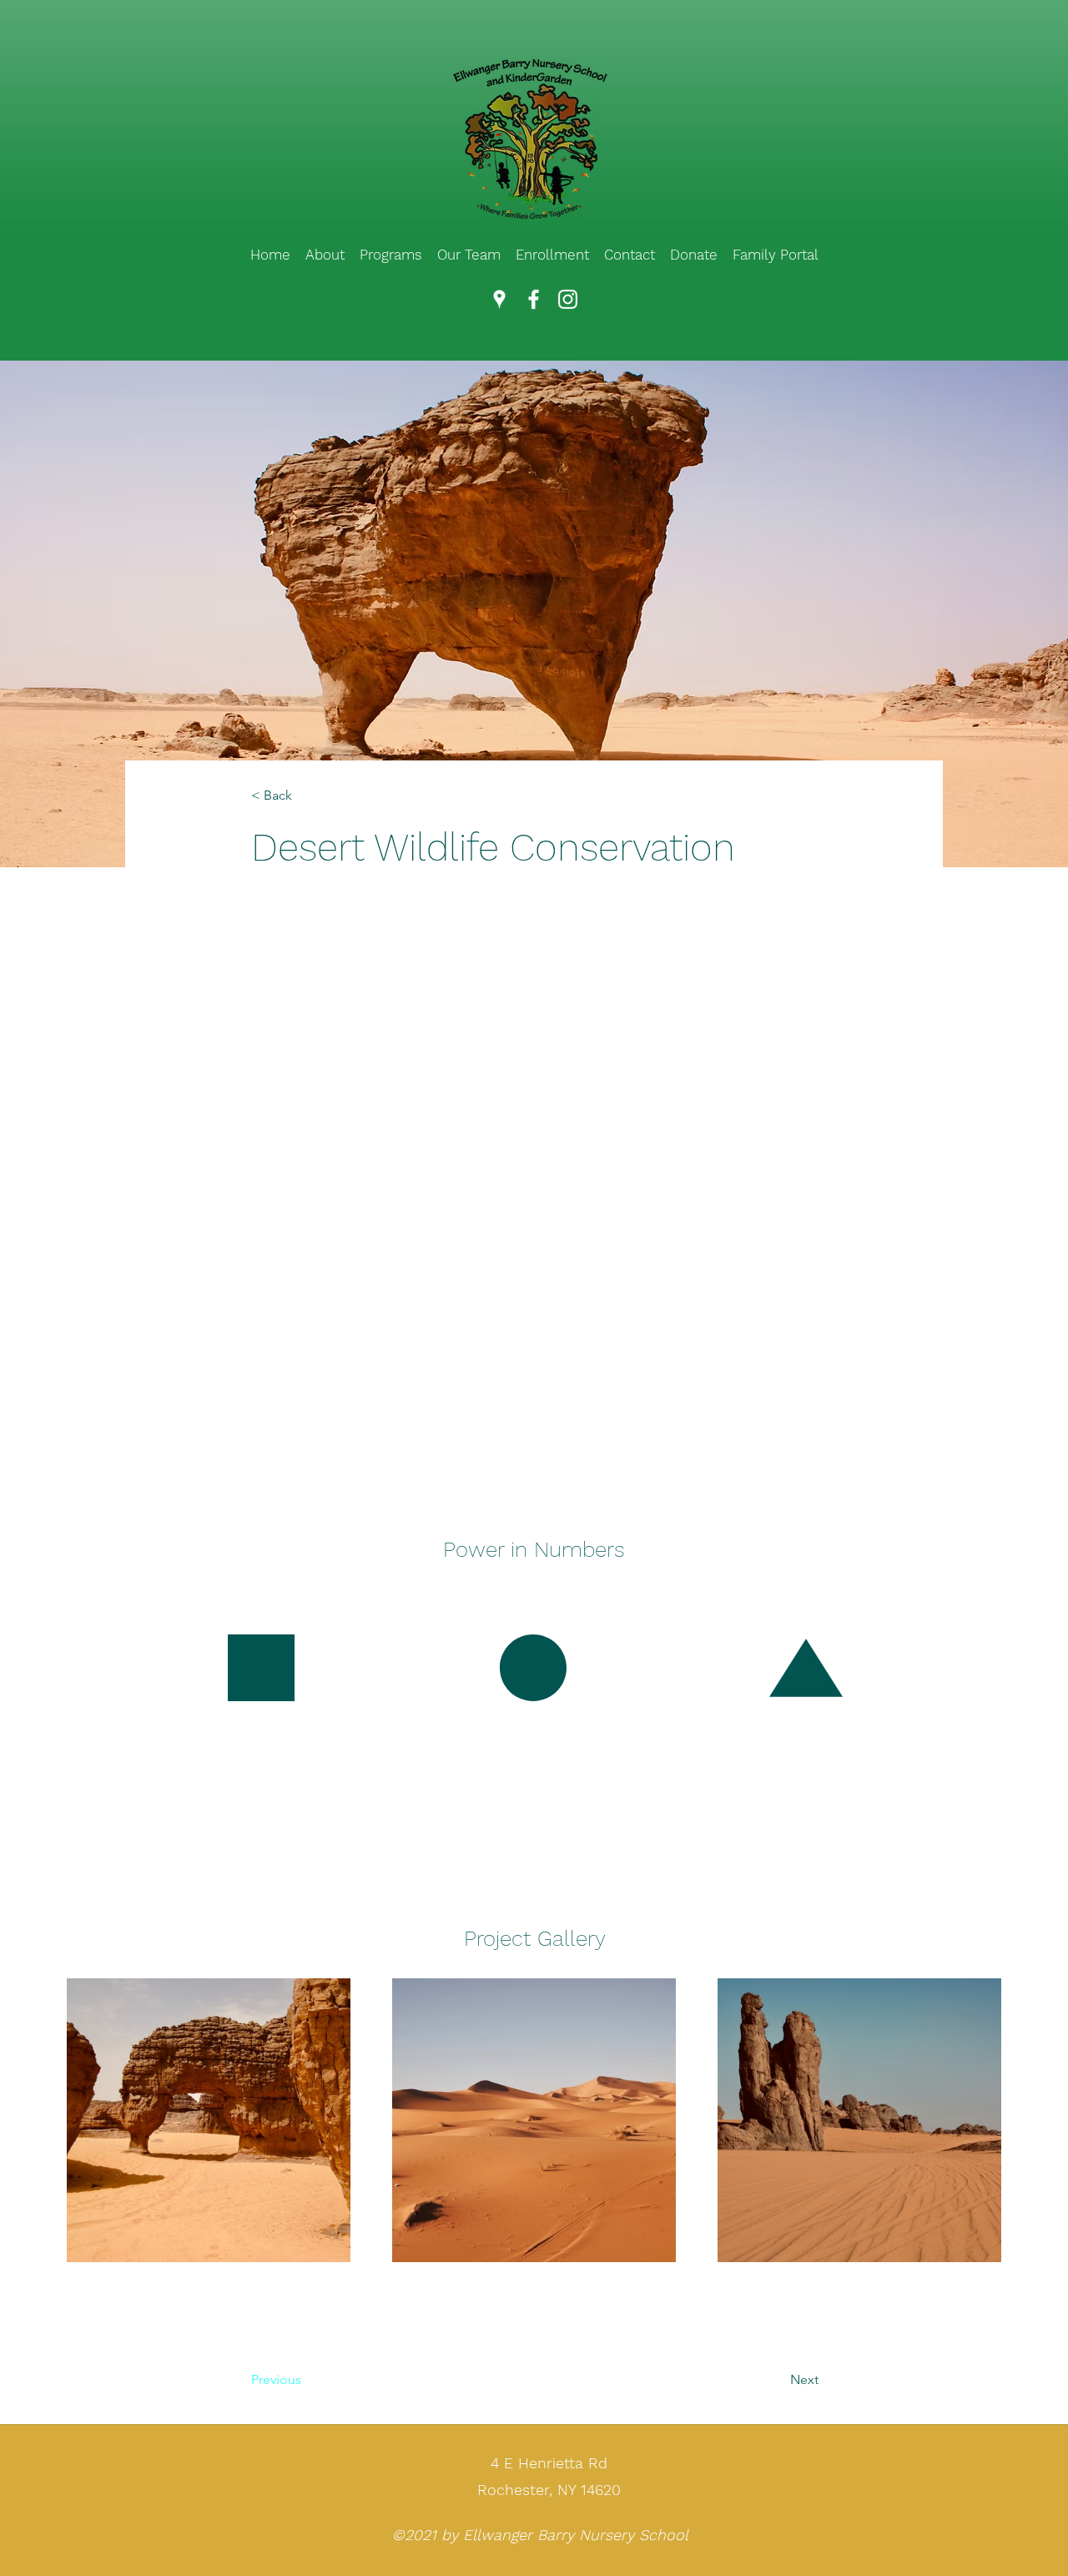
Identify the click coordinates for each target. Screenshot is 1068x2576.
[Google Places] (499, 299)
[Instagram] (568, 299)
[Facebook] (534, 299)
